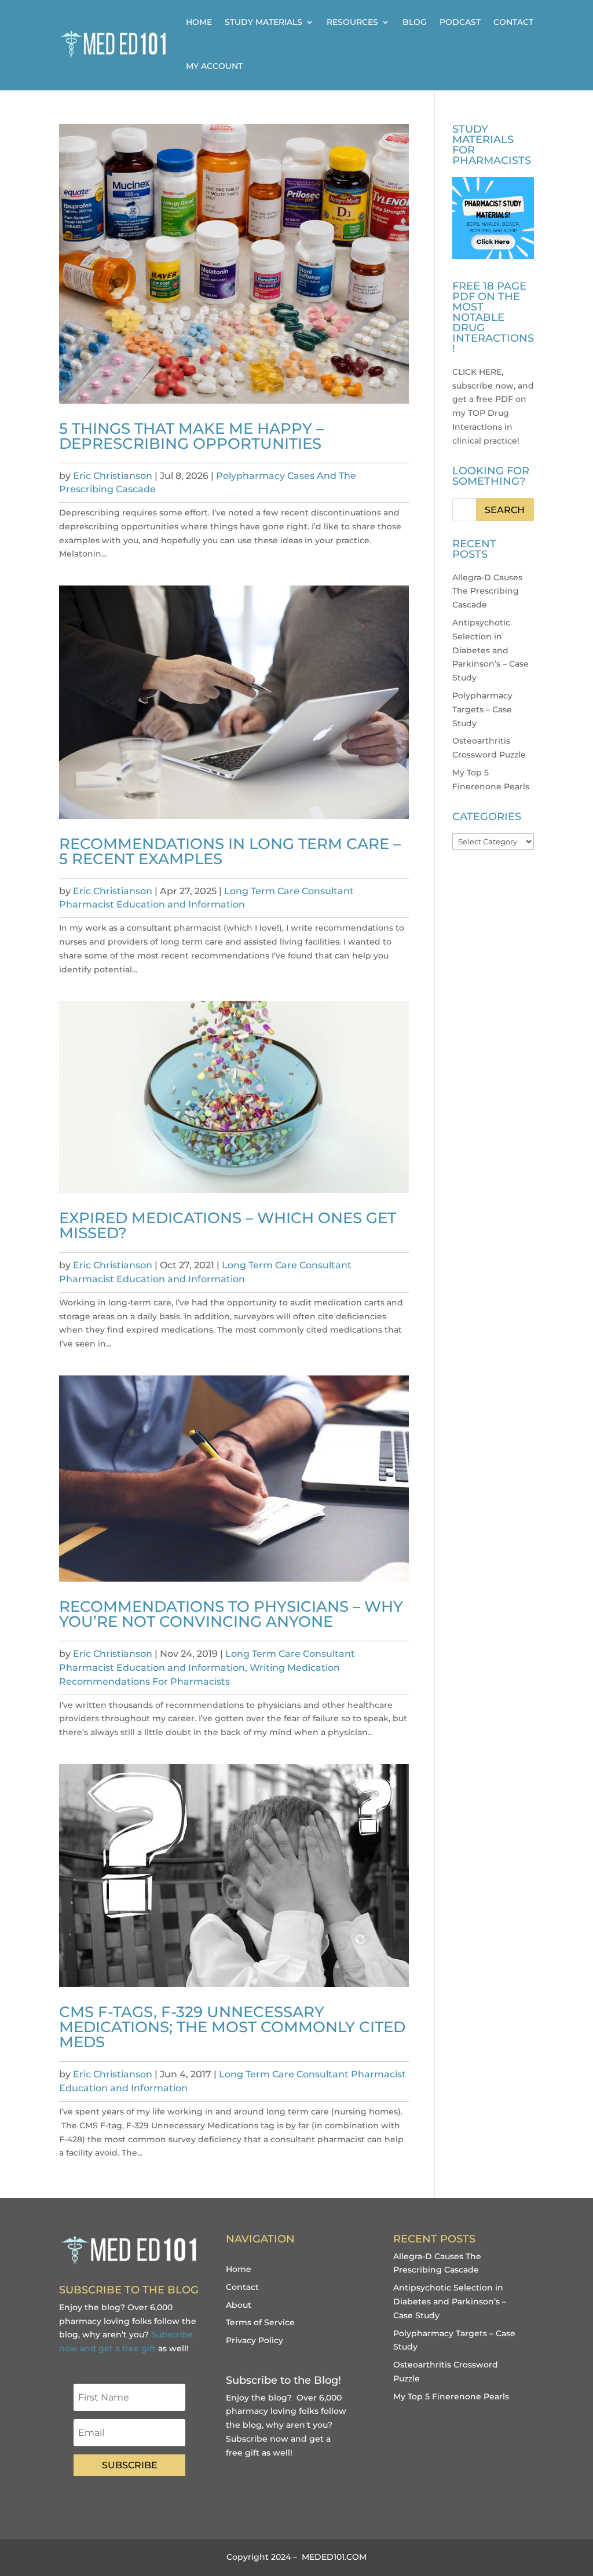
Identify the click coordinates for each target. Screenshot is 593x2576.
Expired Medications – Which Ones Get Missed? (228, 1225)
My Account (214, 66)
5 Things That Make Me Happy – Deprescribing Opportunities (191, 436)
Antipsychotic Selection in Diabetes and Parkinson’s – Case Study (490, 650)
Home (199, 22)
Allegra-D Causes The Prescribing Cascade (487, 591)
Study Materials (263, 22)
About (239, 2305)
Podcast (460, 22)
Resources (352, 22)
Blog (415, 22)
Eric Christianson (113, 476)
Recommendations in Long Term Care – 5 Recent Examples (230, 851)
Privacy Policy (255, 2340)
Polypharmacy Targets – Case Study (482, 709)
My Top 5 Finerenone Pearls (451, 2396)
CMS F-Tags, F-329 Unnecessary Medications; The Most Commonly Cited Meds (232, 2027)
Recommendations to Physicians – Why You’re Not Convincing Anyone (231, 1614)
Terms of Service (260, 2322)
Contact (513, 22)
